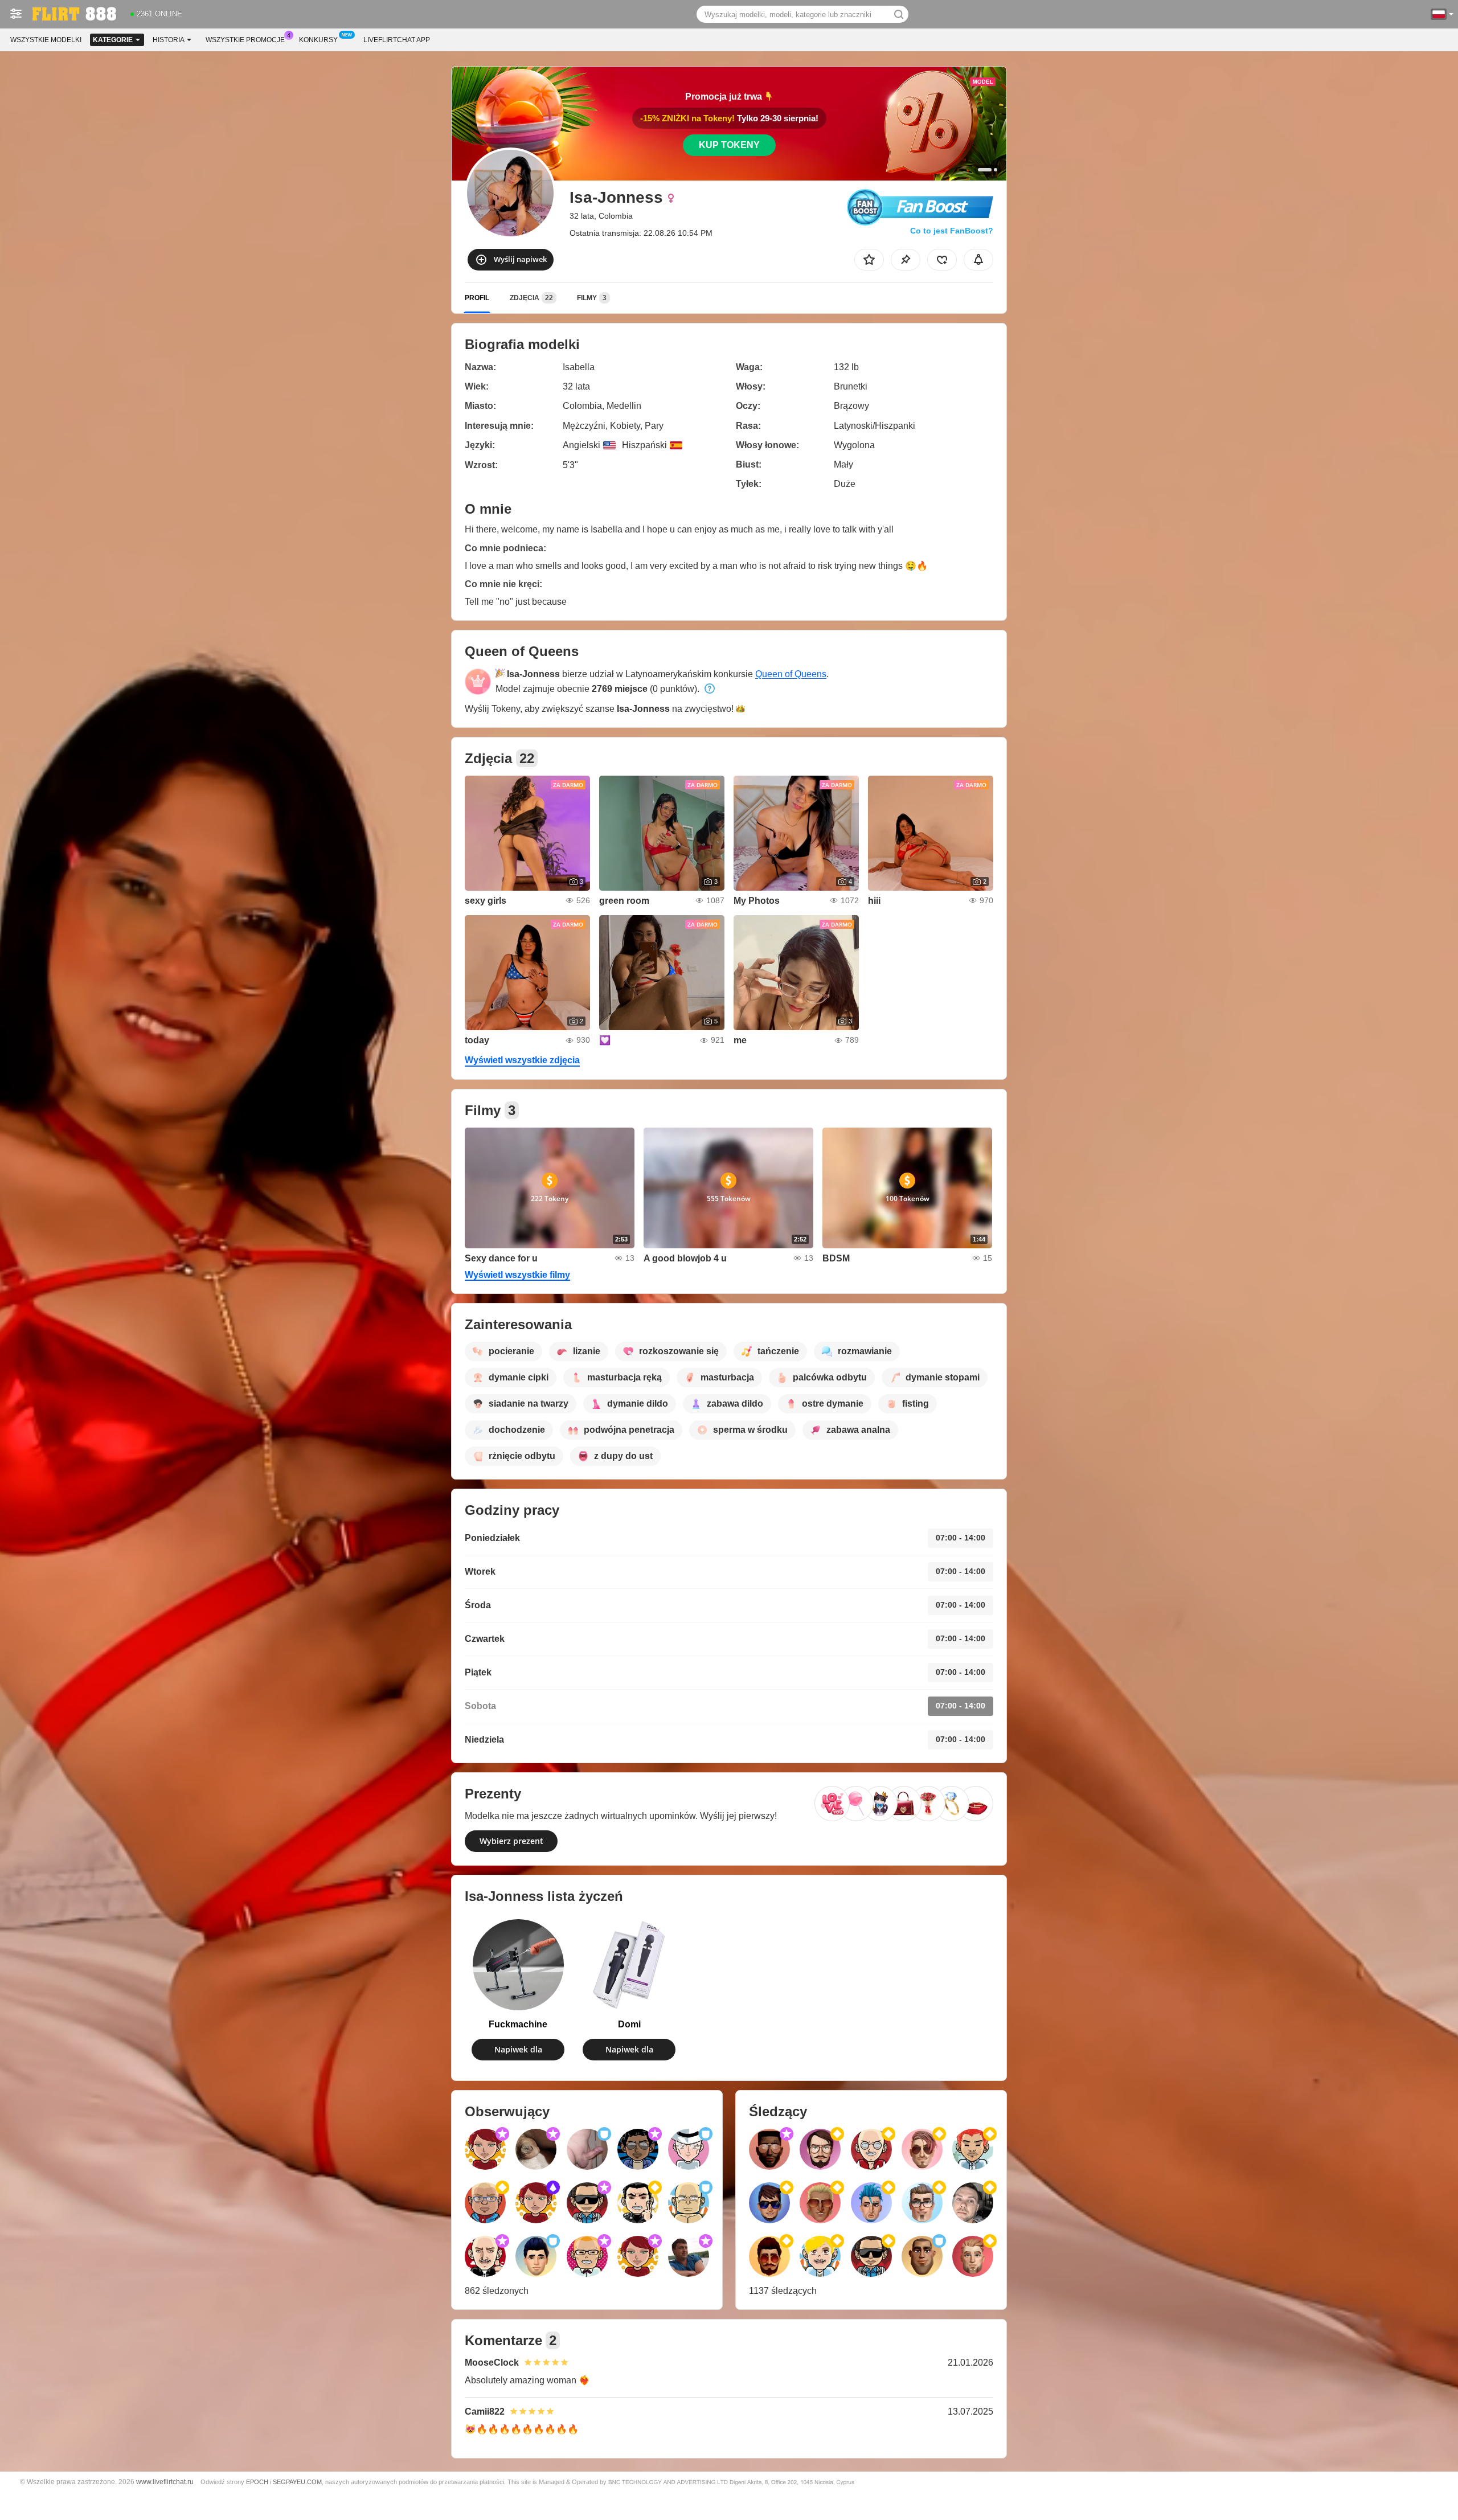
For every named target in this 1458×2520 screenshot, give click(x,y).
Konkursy (318, 40)
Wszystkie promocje (245, 40)
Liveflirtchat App (397, 40)
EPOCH (257, 2482)
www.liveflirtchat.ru (165, 2482)
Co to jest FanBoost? (952, 231)
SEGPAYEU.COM (297, 2482)
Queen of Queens (791, 674)
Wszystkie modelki (46, 40)
